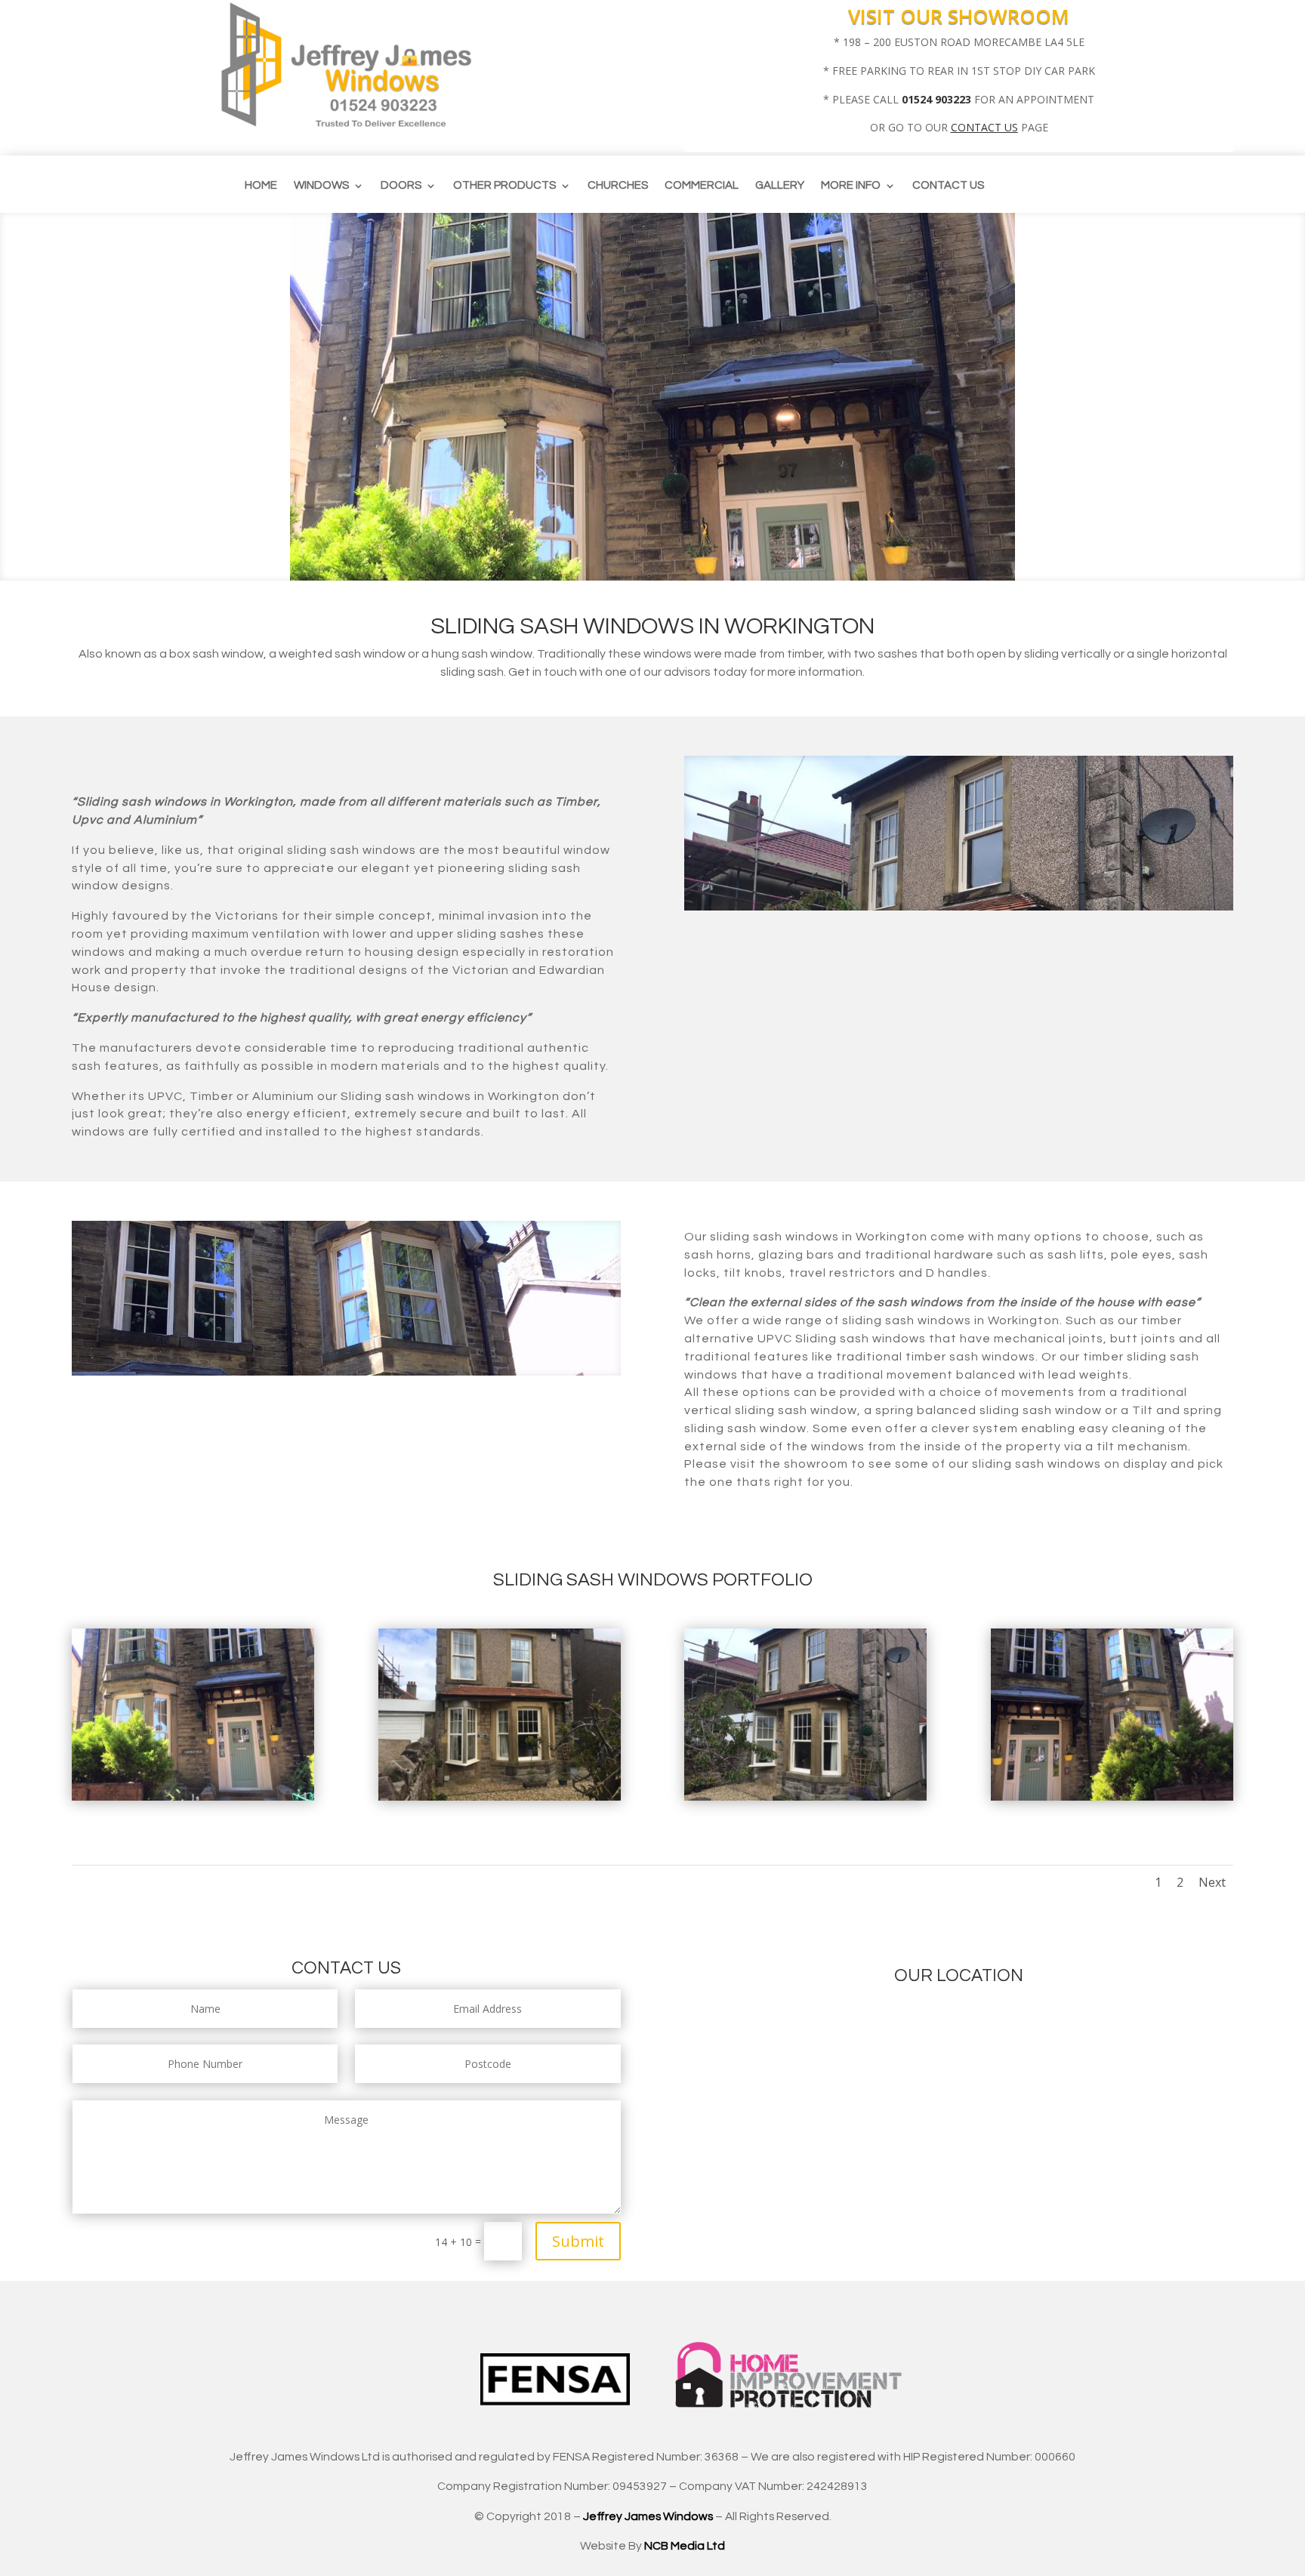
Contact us (948, 186)
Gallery (780, 186)
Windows (321, 186)
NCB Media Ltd (685, 2546)
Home (261, 186)
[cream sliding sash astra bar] (500, 1796)
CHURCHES (618, 186)
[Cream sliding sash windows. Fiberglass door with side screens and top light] (193, 1796)
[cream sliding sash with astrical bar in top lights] (805, 1796)
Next (1212, 1882)
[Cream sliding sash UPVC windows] (1112, 1796)
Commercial (702, 186)
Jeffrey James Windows (648, 2516)
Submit (578, 2241)
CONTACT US (984, 127)
